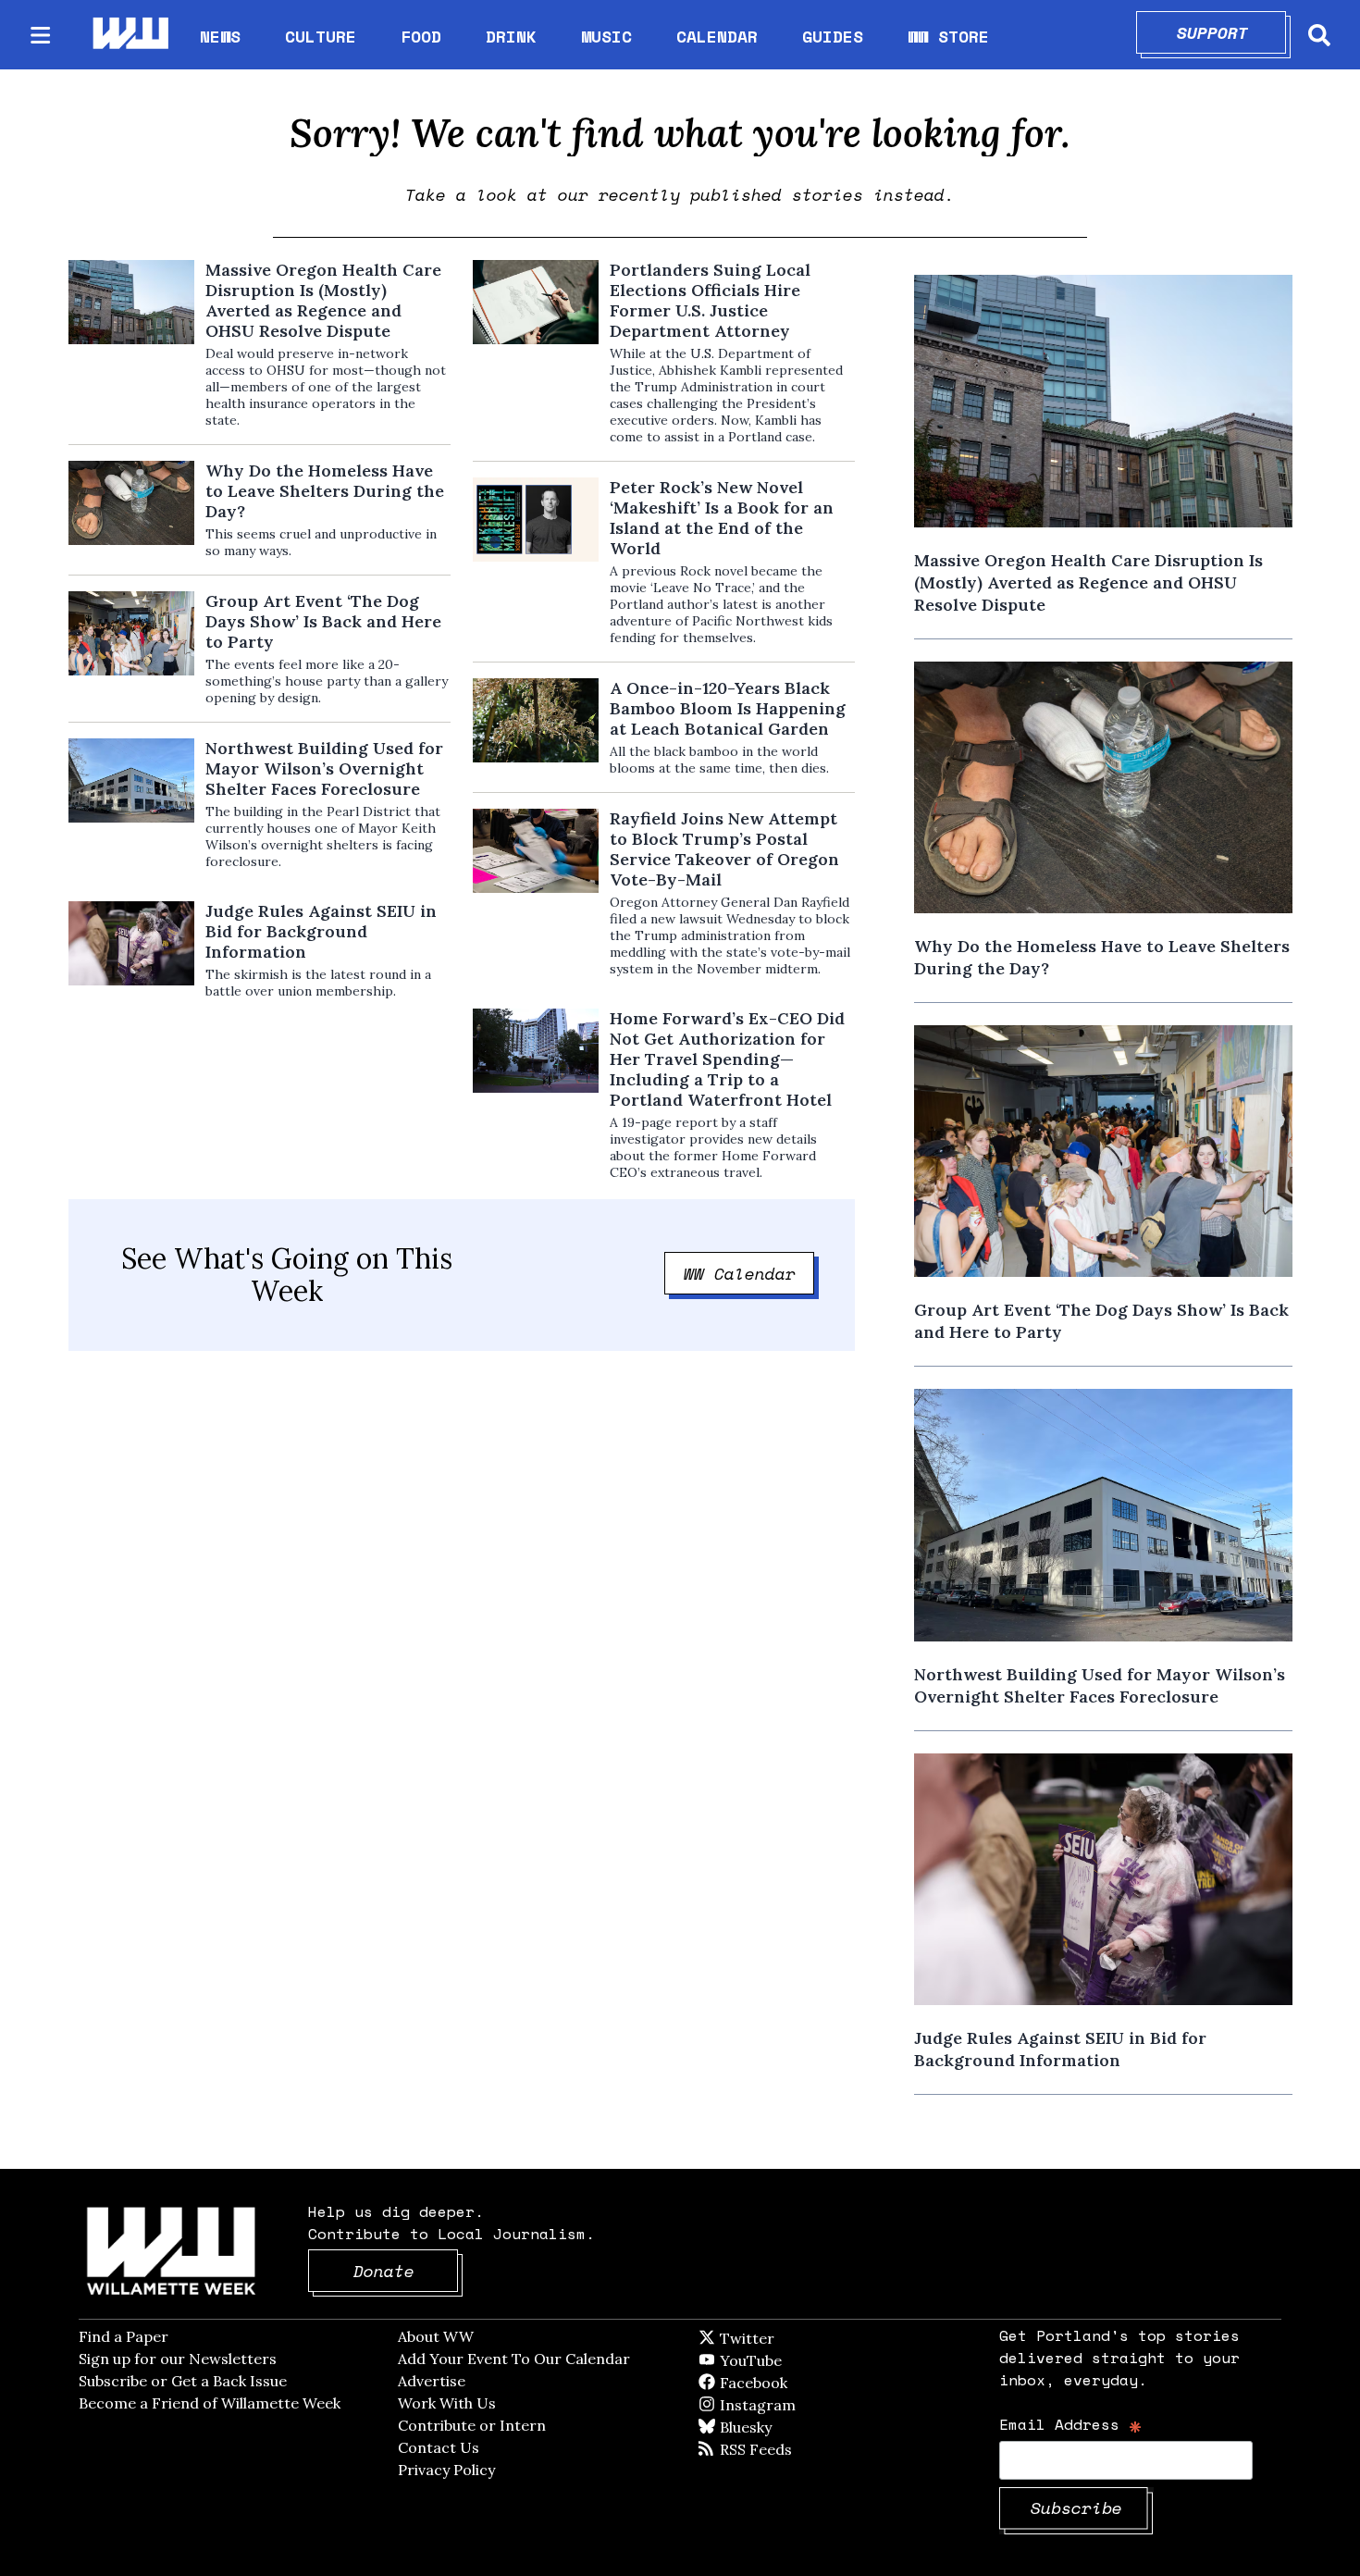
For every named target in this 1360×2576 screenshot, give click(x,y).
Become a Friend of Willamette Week (210, 2403)
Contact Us (439, 2447)
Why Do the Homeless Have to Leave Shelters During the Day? (325, 491)
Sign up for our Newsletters (178, 2359)
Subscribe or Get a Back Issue (183, 2381)
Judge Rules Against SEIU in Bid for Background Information (321, 932)
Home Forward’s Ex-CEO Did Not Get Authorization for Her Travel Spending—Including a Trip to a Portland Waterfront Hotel (727, 1059)
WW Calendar (749, 1273)
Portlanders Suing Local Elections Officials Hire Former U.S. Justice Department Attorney (710, 301)
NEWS (220, 36)
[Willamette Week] (130, 35)
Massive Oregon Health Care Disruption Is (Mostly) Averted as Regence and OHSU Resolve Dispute (323, 301)
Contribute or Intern (472, 2425)
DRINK (511, 36)
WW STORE (948, 37)
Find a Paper (124, 2336)
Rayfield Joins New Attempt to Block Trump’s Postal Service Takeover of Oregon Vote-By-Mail (724, 849)
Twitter (792, 2338)
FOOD (421, 36)
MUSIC (606, 36)
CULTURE (321, 36)
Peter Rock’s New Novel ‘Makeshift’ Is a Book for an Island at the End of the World (722, 518)
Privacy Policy (446, 2470)
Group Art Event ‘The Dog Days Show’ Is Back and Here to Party (323, 622)
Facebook (807, 2383)
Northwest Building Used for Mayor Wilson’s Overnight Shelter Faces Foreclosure (324, 769)
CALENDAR (717, 37)
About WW (436, 2336)
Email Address (1071, 2424)
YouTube (782, 2360)
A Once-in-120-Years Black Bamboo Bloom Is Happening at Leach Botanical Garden (728, 709)
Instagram (796, 2405)
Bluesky (772, 2427)
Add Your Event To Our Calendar (514, 2359)
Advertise (432, 2381)
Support (1232, 32)
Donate (406, 2271)
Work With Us (447, 2403)
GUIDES (833, 36)
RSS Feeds (786, 2449)
